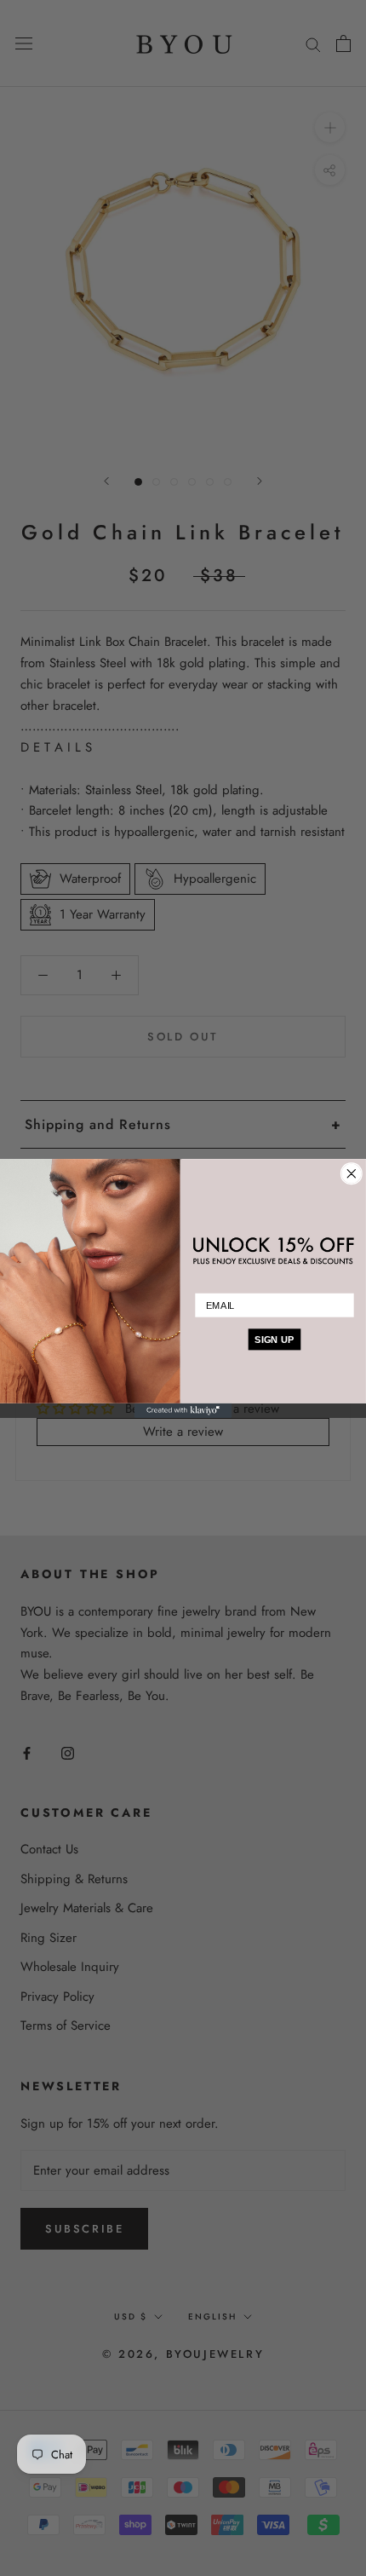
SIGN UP (274, 1339)
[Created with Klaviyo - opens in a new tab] (183, 1410)
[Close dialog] (351, 1173)
